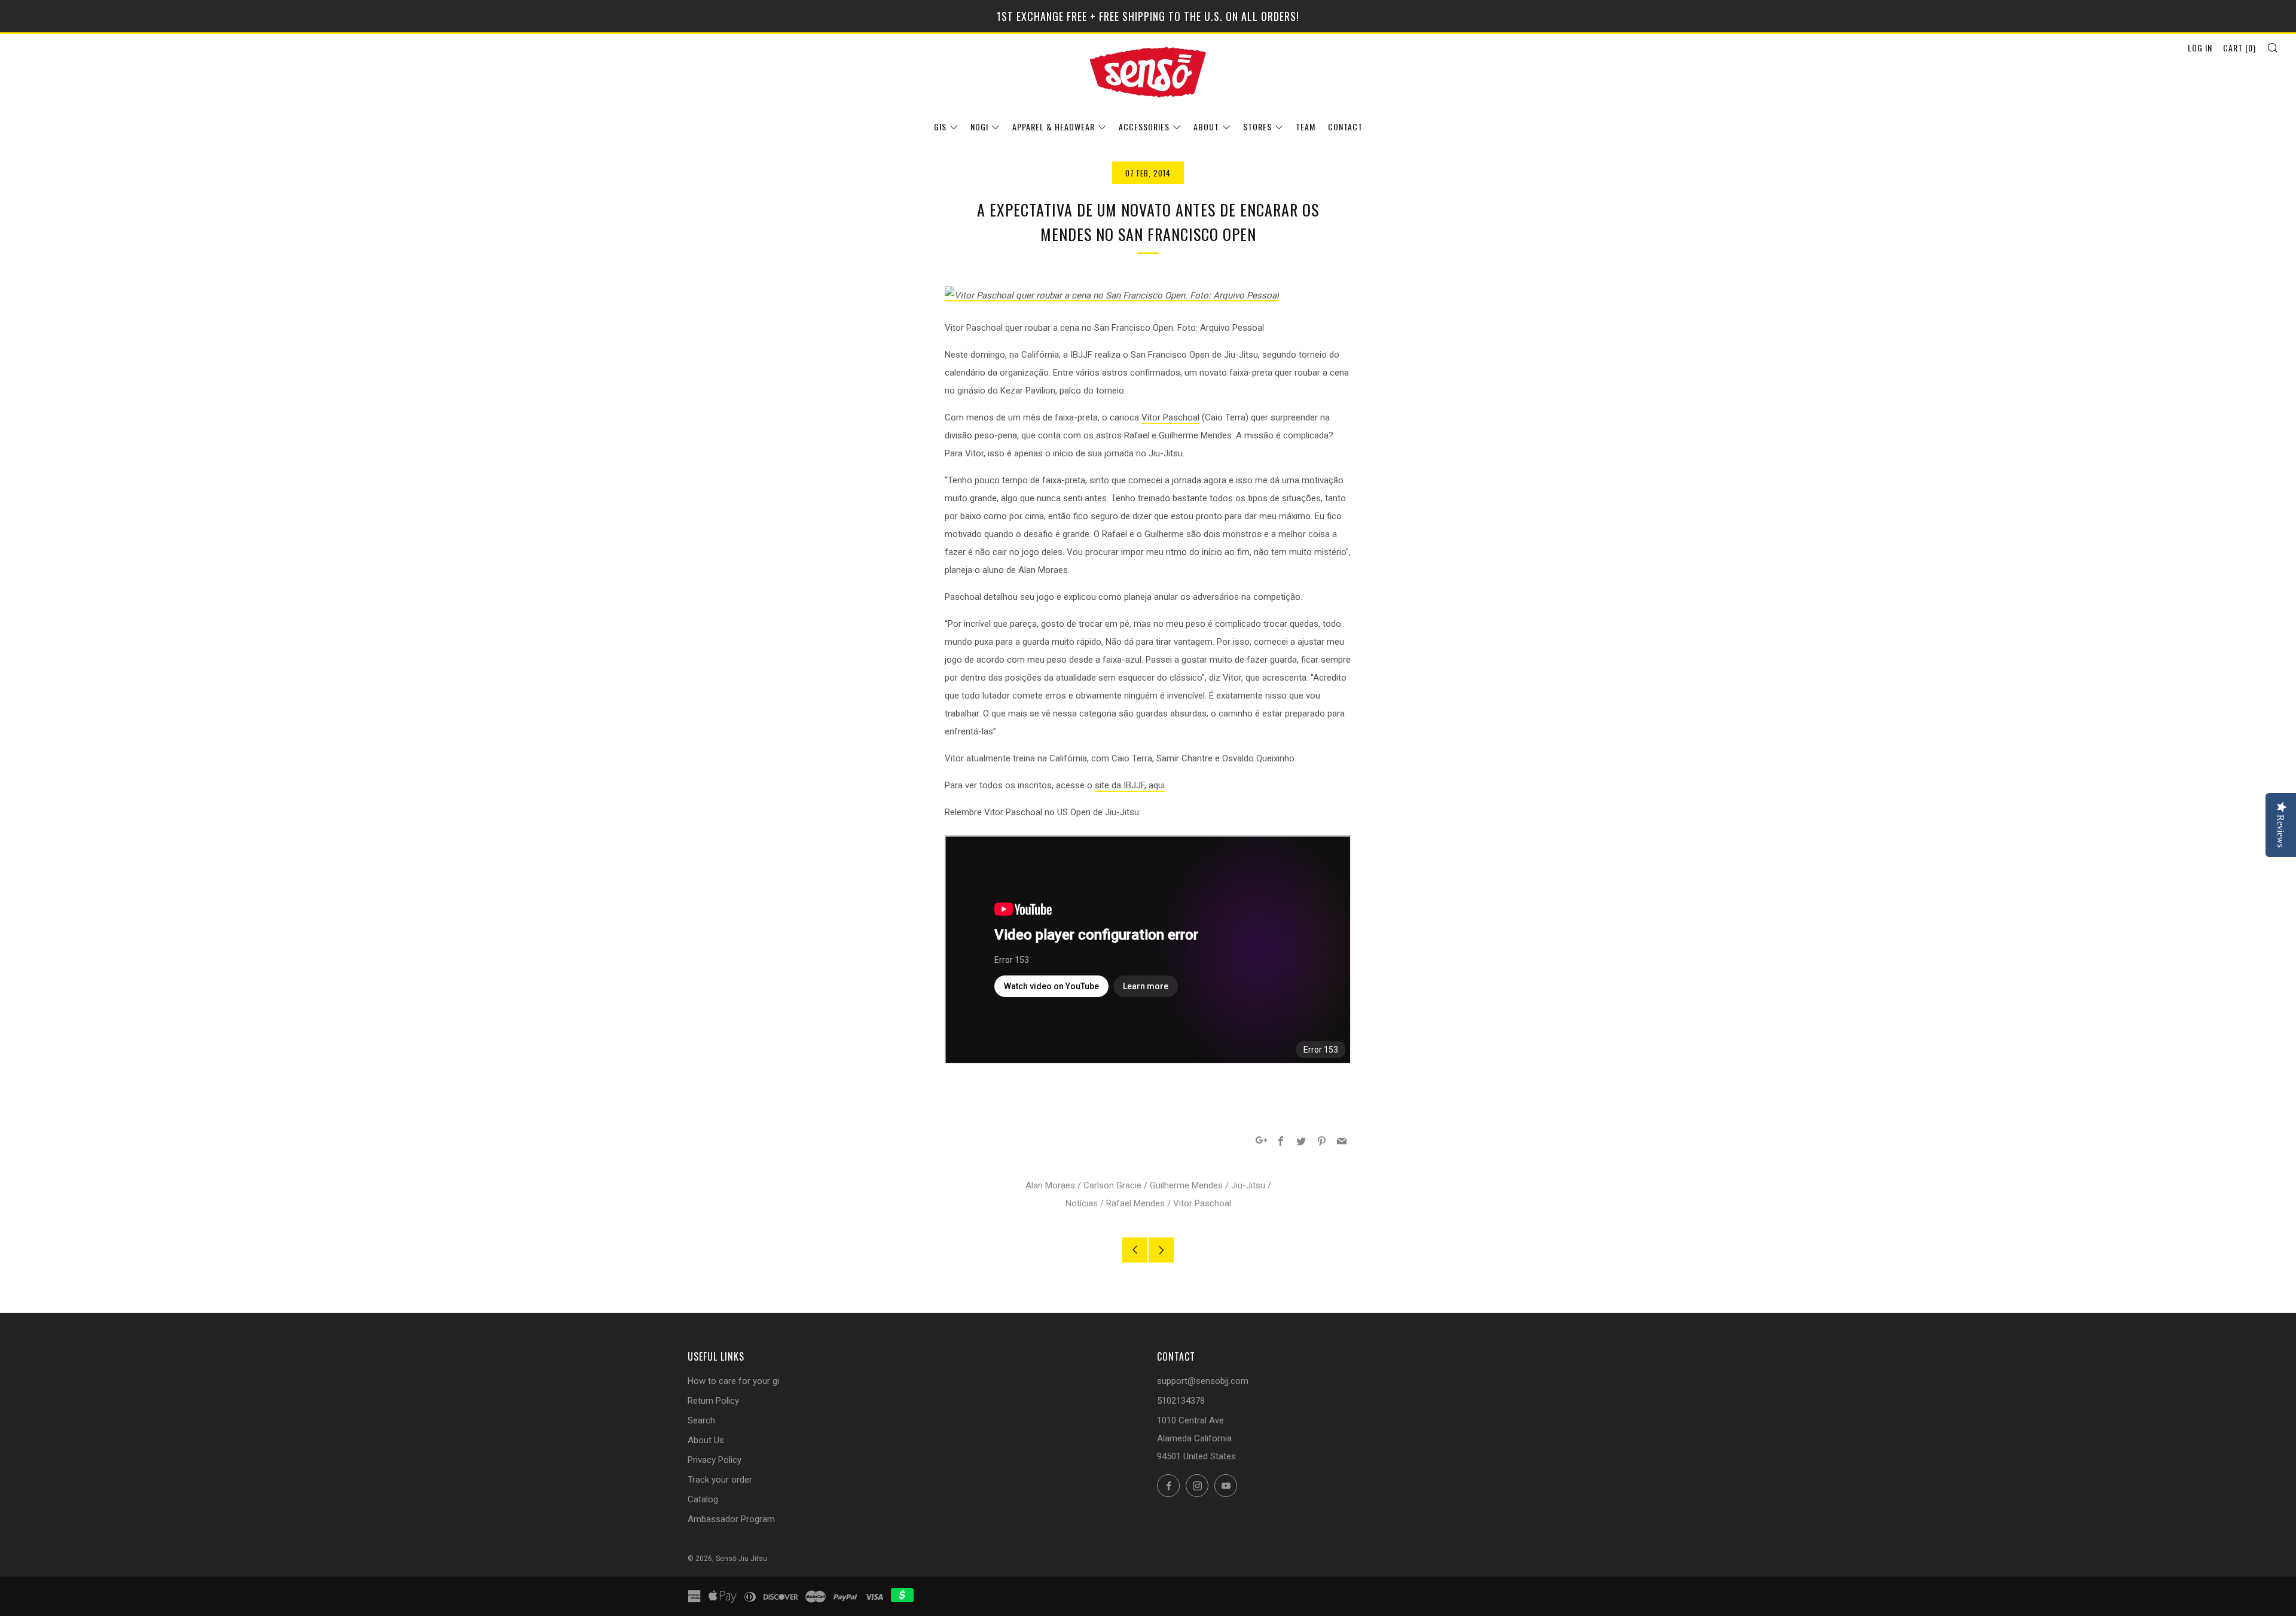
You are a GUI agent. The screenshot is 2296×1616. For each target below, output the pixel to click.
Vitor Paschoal (1170, 417)
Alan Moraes (1050, 1185)
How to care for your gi (733, 1381)
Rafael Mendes (1135, 1203)
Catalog (703, 1499)
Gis (940, 126)
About (1206, 126)
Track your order (720, 1480)
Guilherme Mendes (1186, 1185)
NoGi (979, 126)
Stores (1257, 126)
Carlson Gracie (1112, 1185)
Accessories (1144, 126)
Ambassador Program (731, 1519)
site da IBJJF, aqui (1130, 785)
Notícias (1082, 1203)
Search (701, 1420)
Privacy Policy (715, 1460)
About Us (706, 1440)
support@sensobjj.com (1203, 1381)
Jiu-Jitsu (1248, 1185)
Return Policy (713, 1401)
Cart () (2239, 48)
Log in (2200, 48)
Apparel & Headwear (1054, 126)
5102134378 (1181, 1401)
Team (1306, 126)
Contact (1345, 126)
